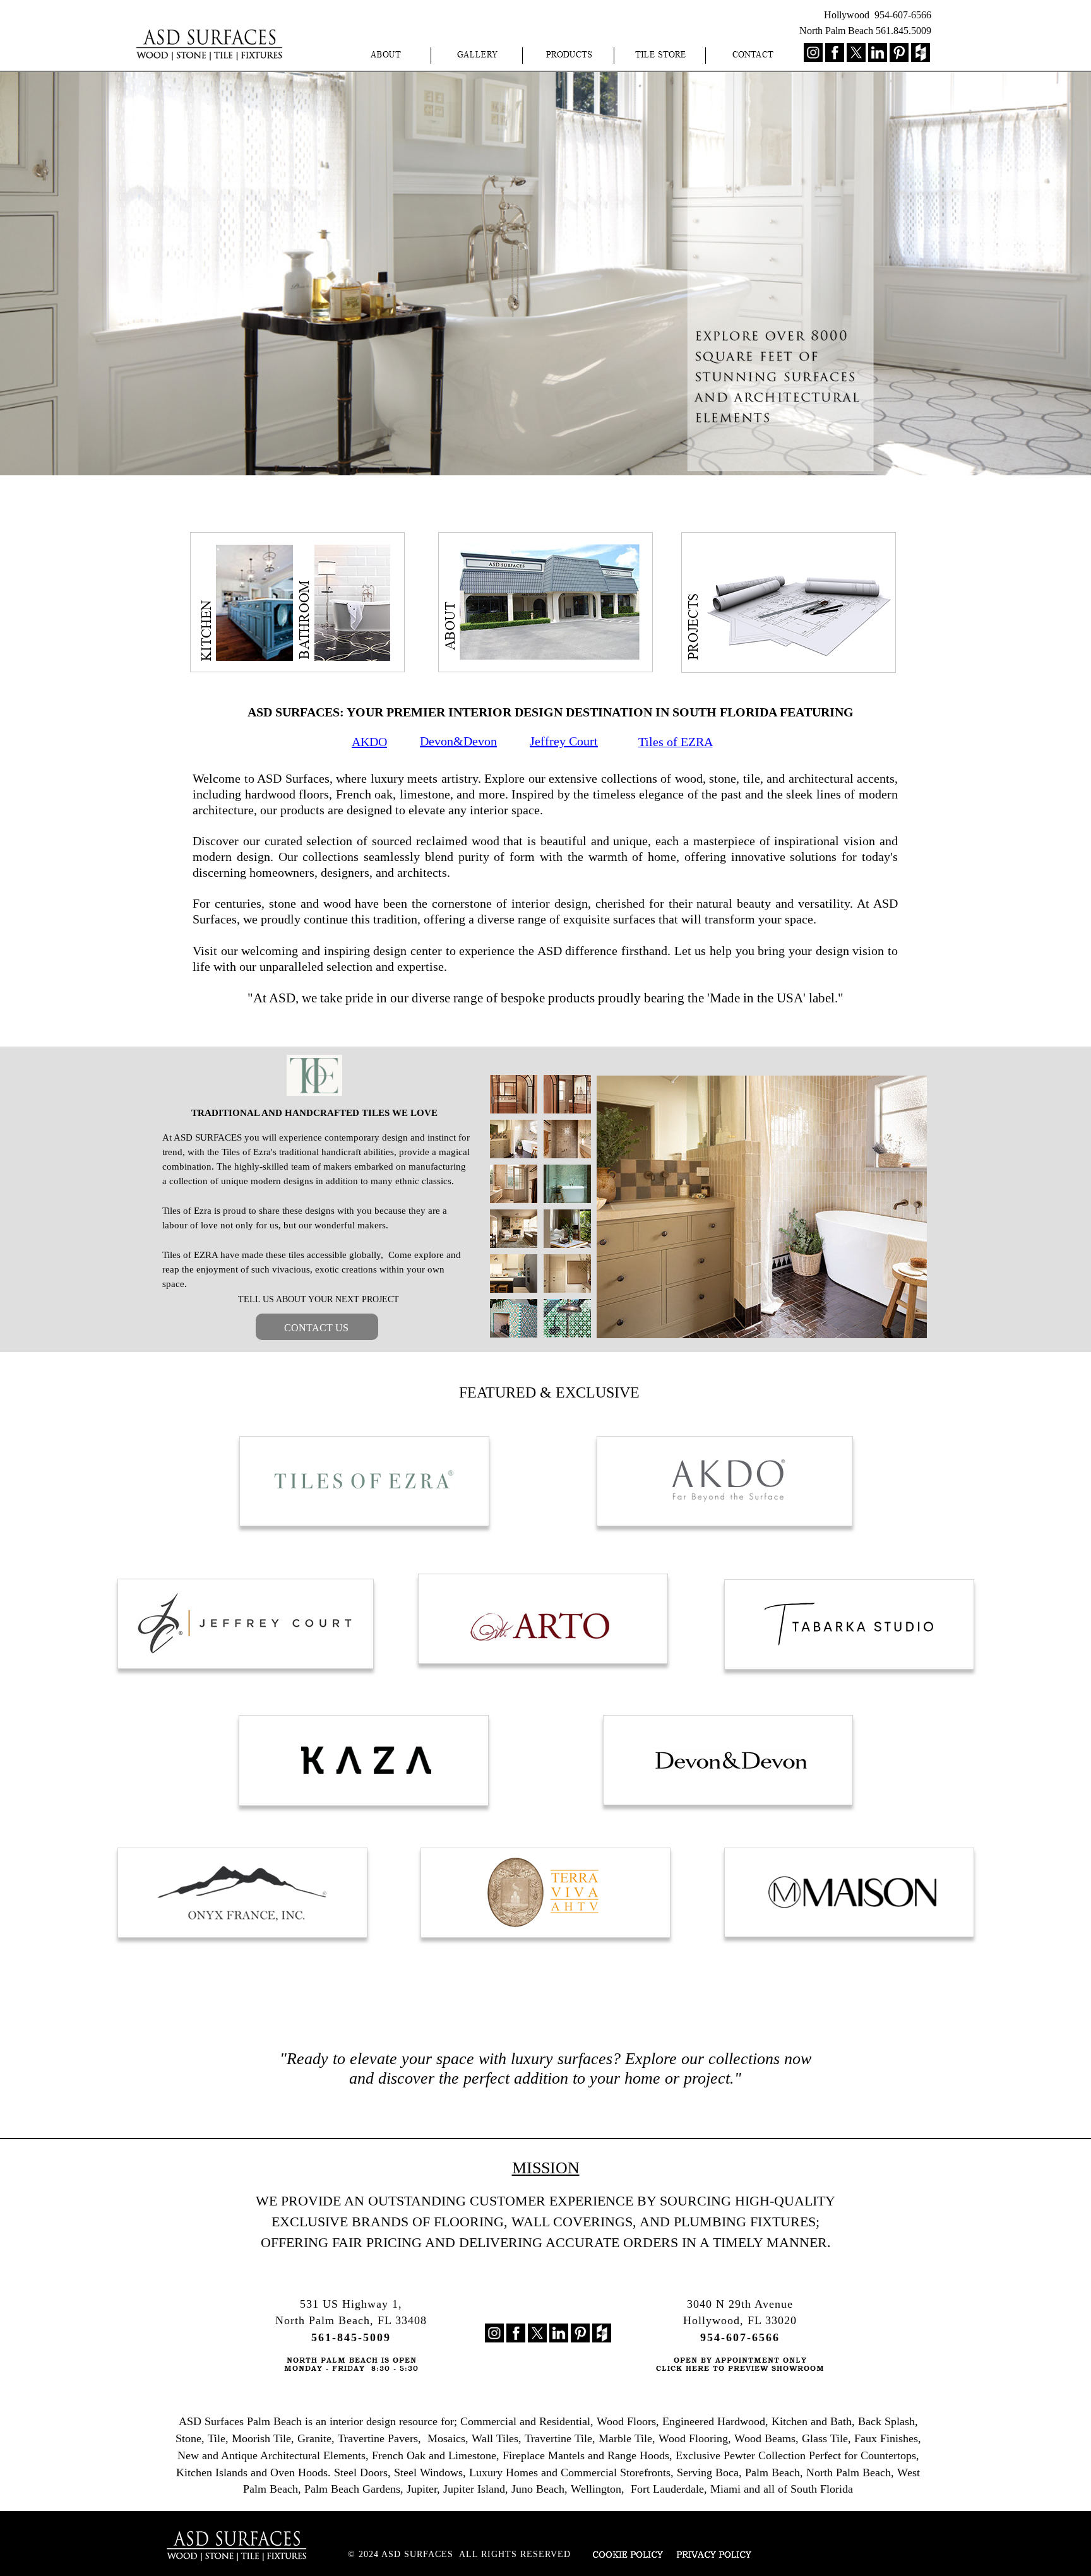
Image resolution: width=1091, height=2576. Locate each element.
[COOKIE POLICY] (620, 2556)
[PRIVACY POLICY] (710, 2555)
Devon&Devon (458, 741)
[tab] (514, 1094)
